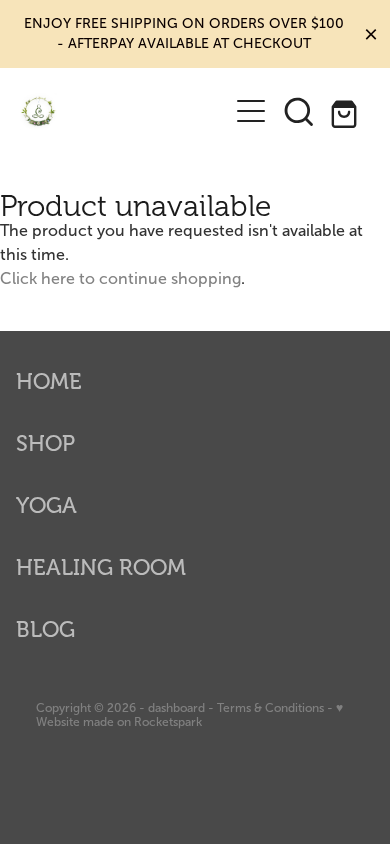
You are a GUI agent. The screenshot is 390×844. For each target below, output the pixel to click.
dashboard (176, 708)
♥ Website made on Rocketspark (189, 715)
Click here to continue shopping (120, 278)
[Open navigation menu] (251, 111)
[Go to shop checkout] (347, 111)
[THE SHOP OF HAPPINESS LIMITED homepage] (123, 111)
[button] (299, 111)
